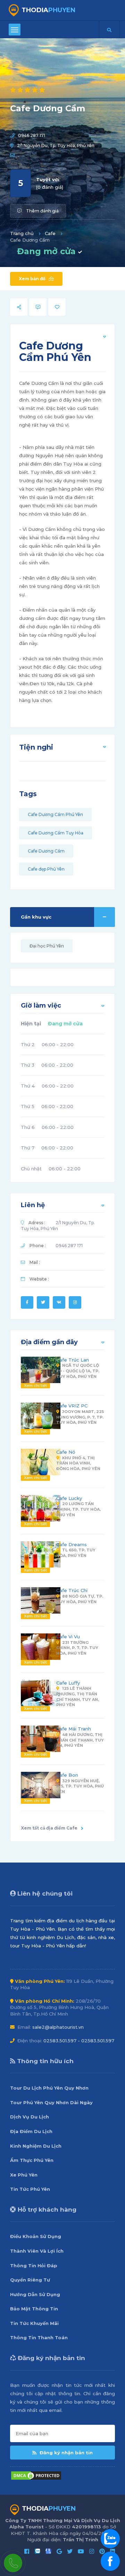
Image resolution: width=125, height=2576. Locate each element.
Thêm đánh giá (42, 211)
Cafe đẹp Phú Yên (46, 869)
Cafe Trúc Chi (72, 1590)
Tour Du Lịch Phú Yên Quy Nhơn (49, 2088)
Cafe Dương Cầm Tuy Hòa (56, 833)
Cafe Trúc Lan (73, 1360)
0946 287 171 (32, 135)
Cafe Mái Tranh (74, 1729)
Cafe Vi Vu (68, 1637)
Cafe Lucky (69, 1498)
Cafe (50, 233)
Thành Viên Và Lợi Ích (37, 2251)
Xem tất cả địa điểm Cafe (49, 1828)
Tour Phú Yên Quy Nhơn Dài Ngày (51, 2102)
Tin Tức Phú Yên (30, 2189)
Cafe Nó (66, 1452)
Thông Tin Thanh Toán (39, 2337)
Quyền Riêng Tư (30, 2280)
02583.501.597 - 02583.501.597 (79, 2041)
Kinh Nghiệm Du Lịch (36, 2146)
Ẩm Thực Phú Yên (32, 2160)
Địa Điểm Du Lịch (31, 2131)
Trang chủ (22, 233)
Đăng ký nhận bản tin (65, 2453)
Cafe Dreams (72, 1544)
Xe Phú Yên (24, 2175)
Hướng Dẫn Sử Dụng (35, 2294)
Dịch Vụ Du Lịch (30, 2117)
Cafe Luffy (68, 1683)
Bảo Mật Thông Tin (34, 2309)
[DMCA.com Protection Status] (36, 2475)
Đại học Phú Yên (47, 946)
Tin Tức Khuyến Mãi (34, 2323)
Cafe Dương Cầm (46, 851)
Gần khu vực (36, 917)
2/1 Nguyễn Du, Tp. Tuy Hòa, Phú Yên (56, 146)
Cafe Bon (67, 1775)
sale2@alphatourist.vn (58, 2027)
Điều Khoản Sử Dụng (36, 2236)
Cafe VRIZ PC (72, 1406)
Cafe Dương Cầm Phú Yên (55, 814)
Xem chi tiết (35, 1386)
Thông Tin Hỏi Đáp (34, 2266)
